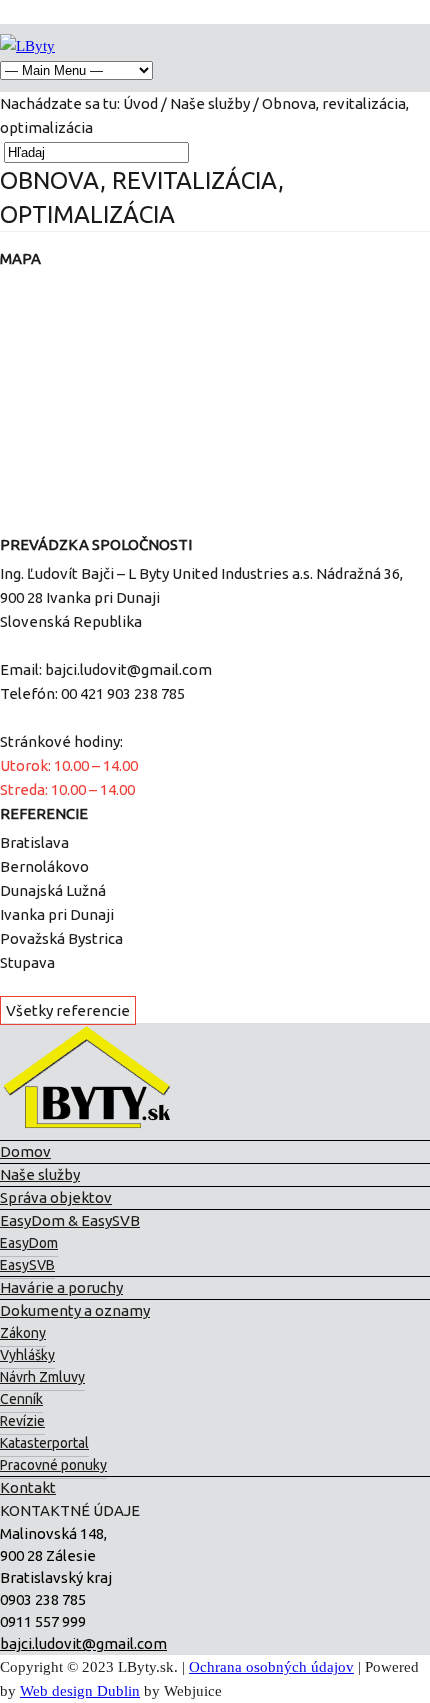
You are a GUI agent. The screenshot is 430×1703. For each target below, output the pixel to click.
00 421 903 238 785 (123, 693)
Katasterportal (44, 1443)
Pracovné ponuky (53, 1465)
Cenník (21, 1399)
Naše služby (210, 103)
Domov (25, 1151)
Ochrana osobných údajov (271, 1667)
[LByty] (27, 46)
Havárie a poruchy (61, 1287)
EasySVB (27, 1265)
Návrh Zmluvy (42, 1377)
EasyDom (29, 1243)
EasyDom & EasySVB (70, 1220)
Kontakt (28, 1487)
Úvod (140, 103)
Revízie (22, 1421)
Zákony (23, 1333)
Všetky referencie (68, 1010)
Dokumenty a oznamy (75, 1310)
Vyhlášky (27, 1355)
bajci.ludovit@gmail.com (128, 669)
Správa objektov (56, 1197)
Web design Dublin (80, 1691)
